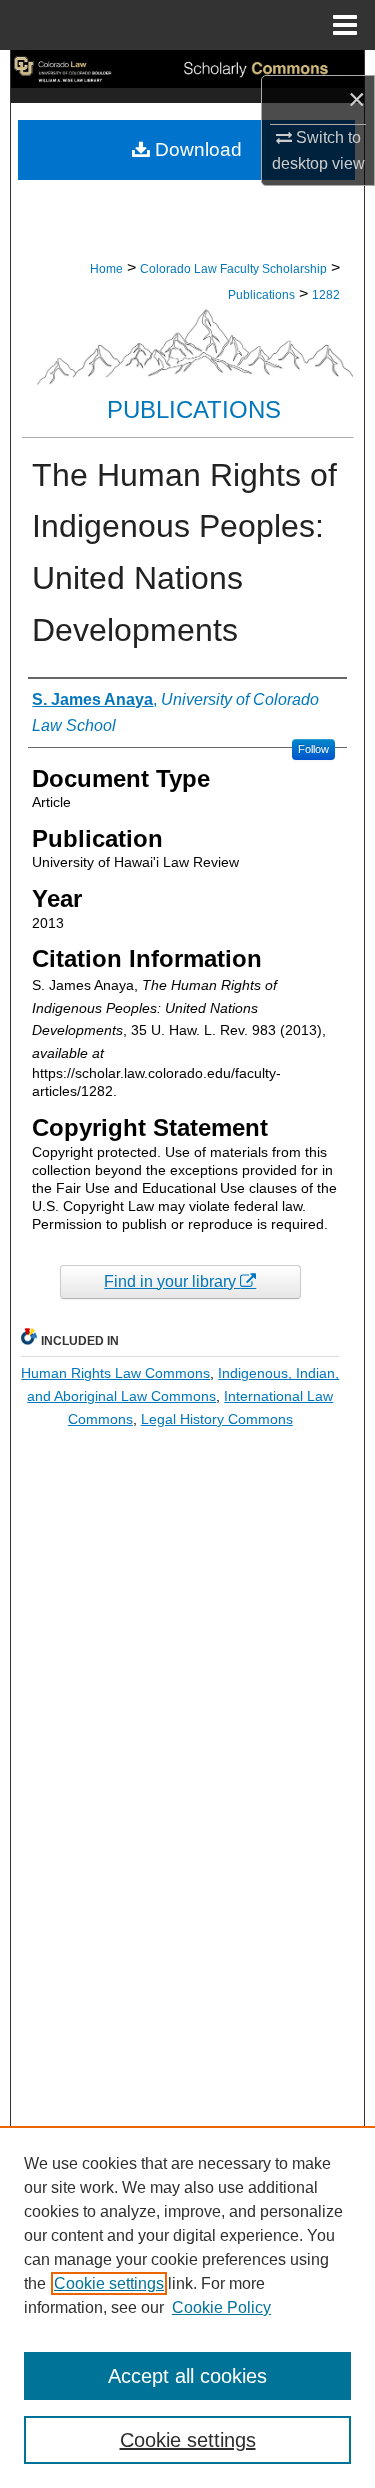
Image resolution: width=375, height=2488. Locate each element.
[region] (187, 2307)
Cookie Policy (221, 2307)
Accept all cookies (187, 2376)
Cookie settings (109, 2283)
